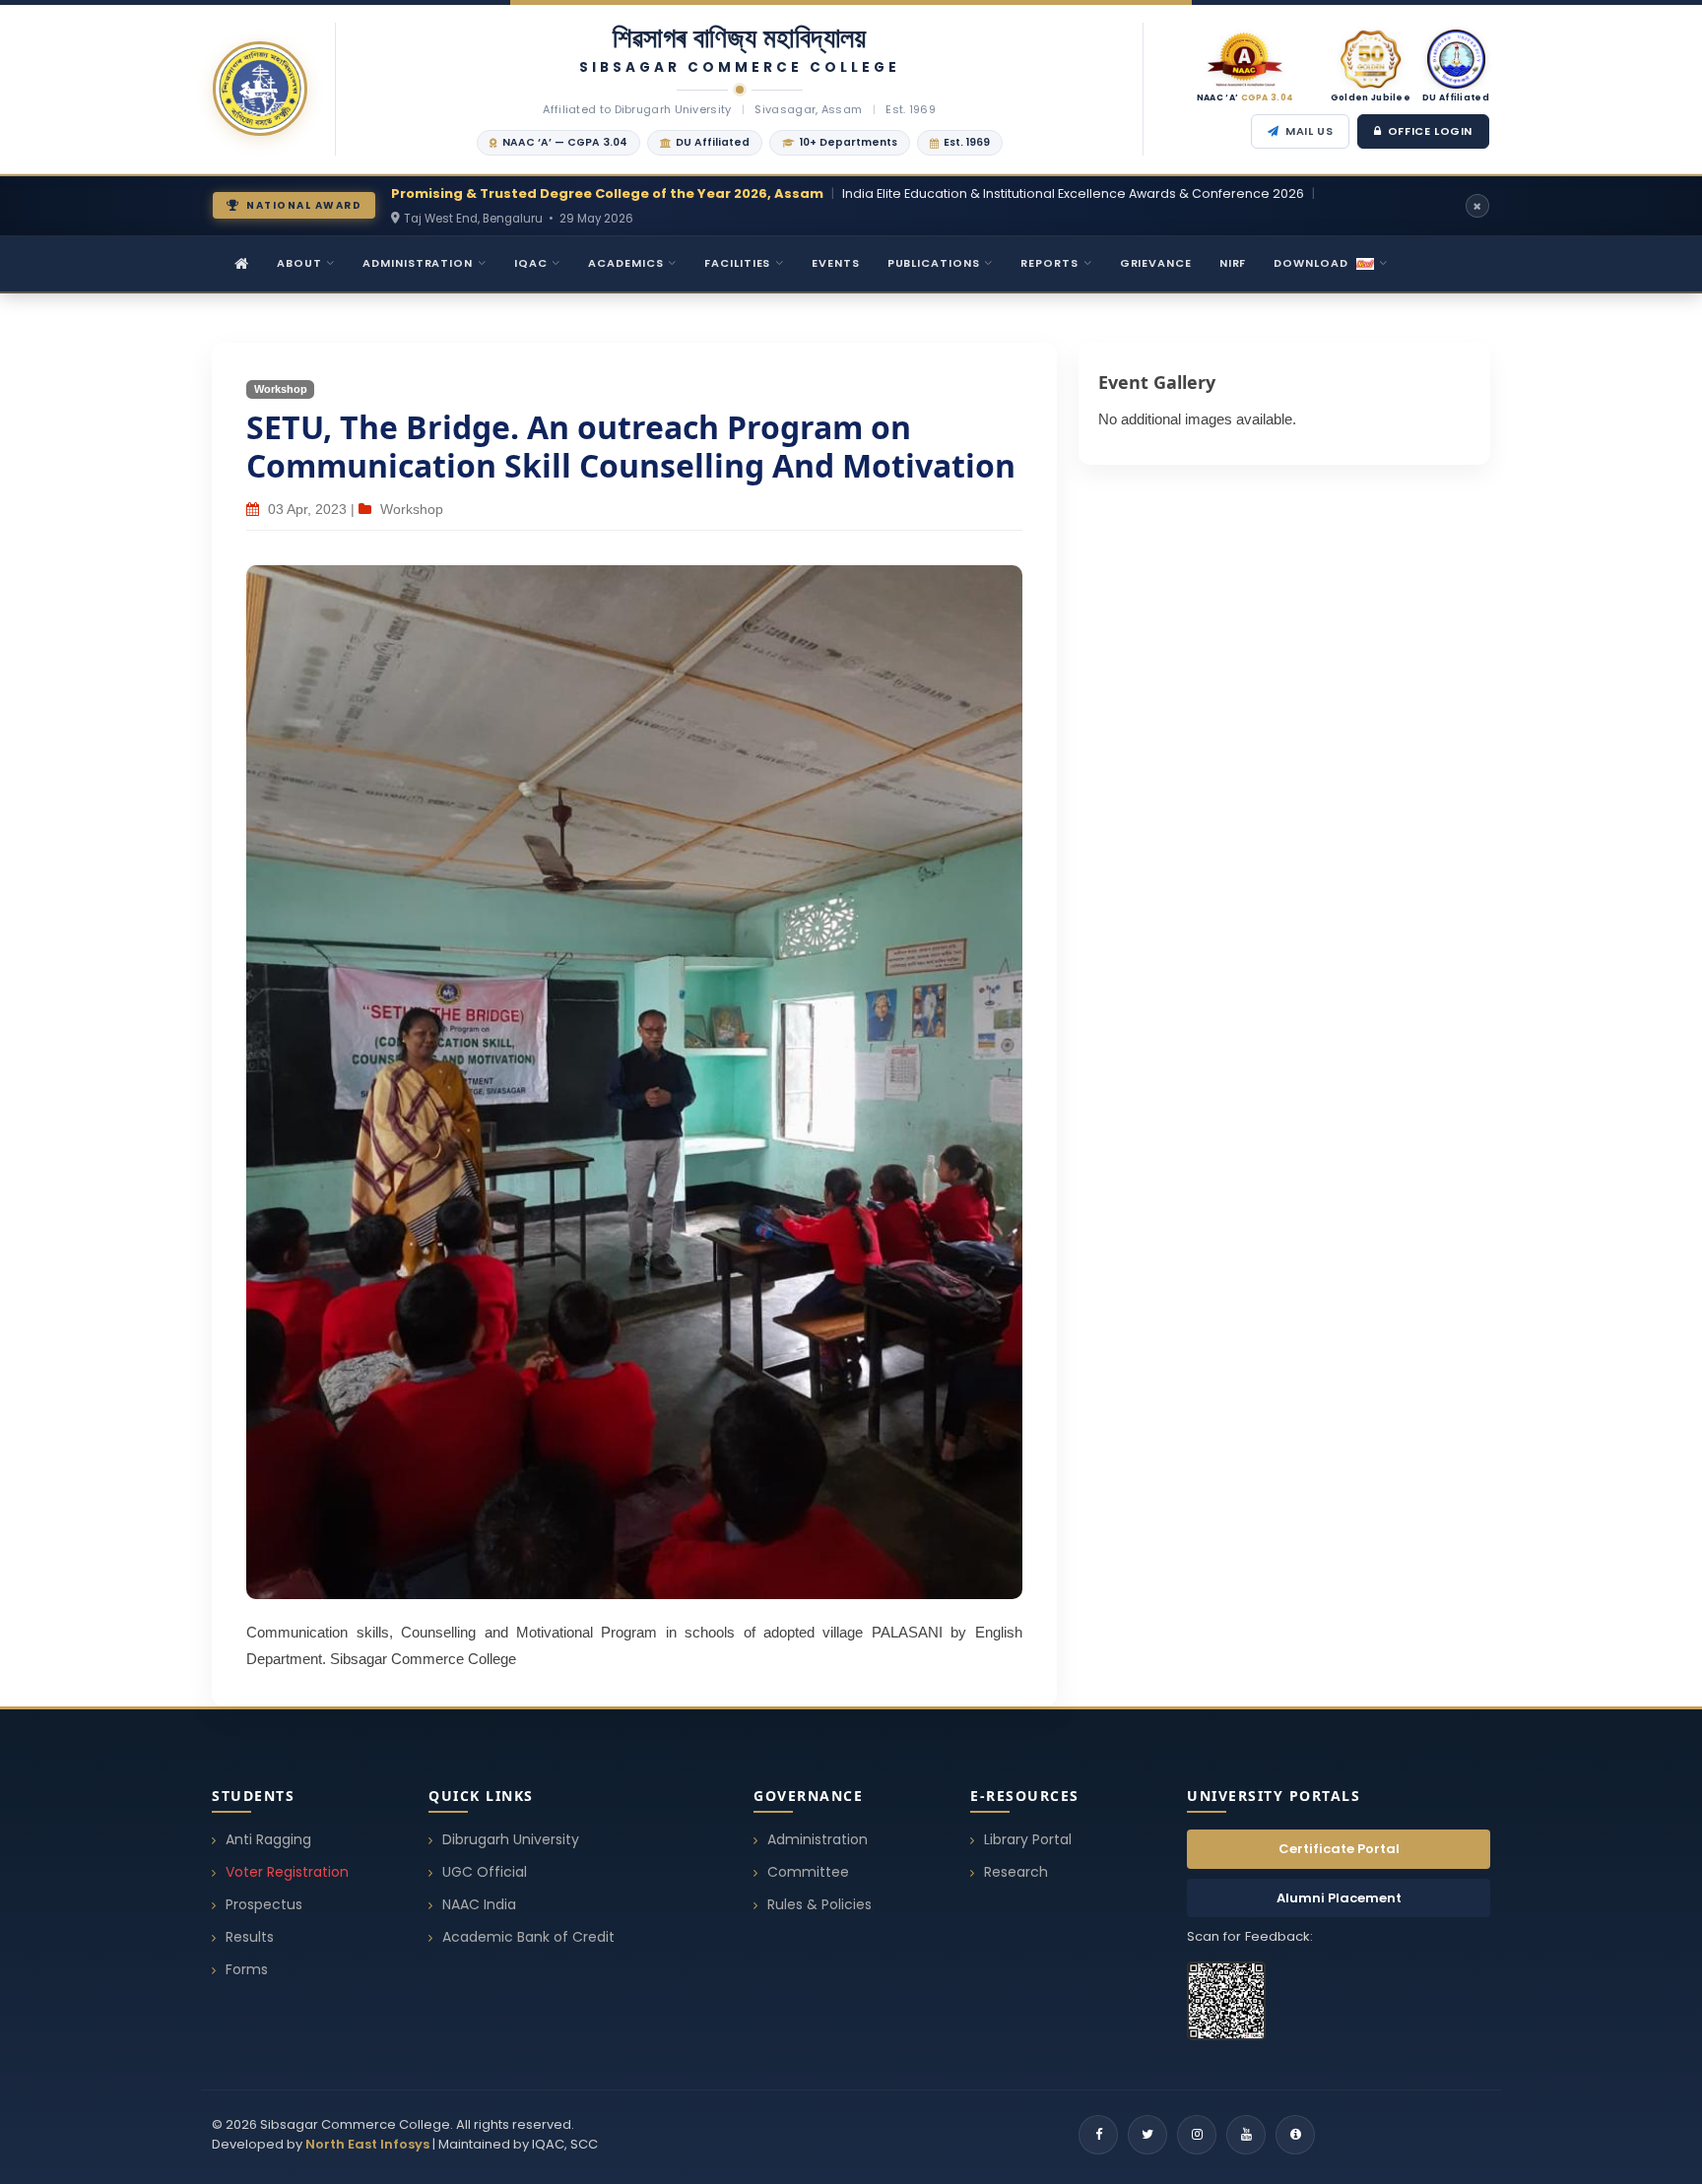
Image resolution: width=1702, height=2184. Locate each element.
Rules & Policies (819, 1904)
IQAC (531, 263)
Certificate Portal (1339, 1849)
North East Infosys (367, 2144)
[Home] (242, 264)
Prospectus (264, 1904)
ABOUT (299, 263)
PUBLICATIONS (934, 263)
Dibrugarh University (511, 1839)
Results (250, 1937)
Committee (808, 1872)
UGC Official (485, 1872)
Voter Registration (287, 1872)
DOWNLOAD (1310, 263)
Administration (818, 1839)
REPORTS (1049, 263)
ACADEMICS (625, 263)
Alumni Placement (1339, 1898)
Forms (247, 1969)
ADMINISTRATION (418, 263)
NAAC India (479, 1904)
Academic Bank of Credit (528, 1937)
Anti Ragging (268, 1839)
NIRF (1233, 263)
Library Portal (1028, 1839)
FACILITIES (737, 263)
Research (1016, 1872)
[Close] (1477, 206)
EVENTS (835, 263)
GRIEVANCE (1156, 263)
